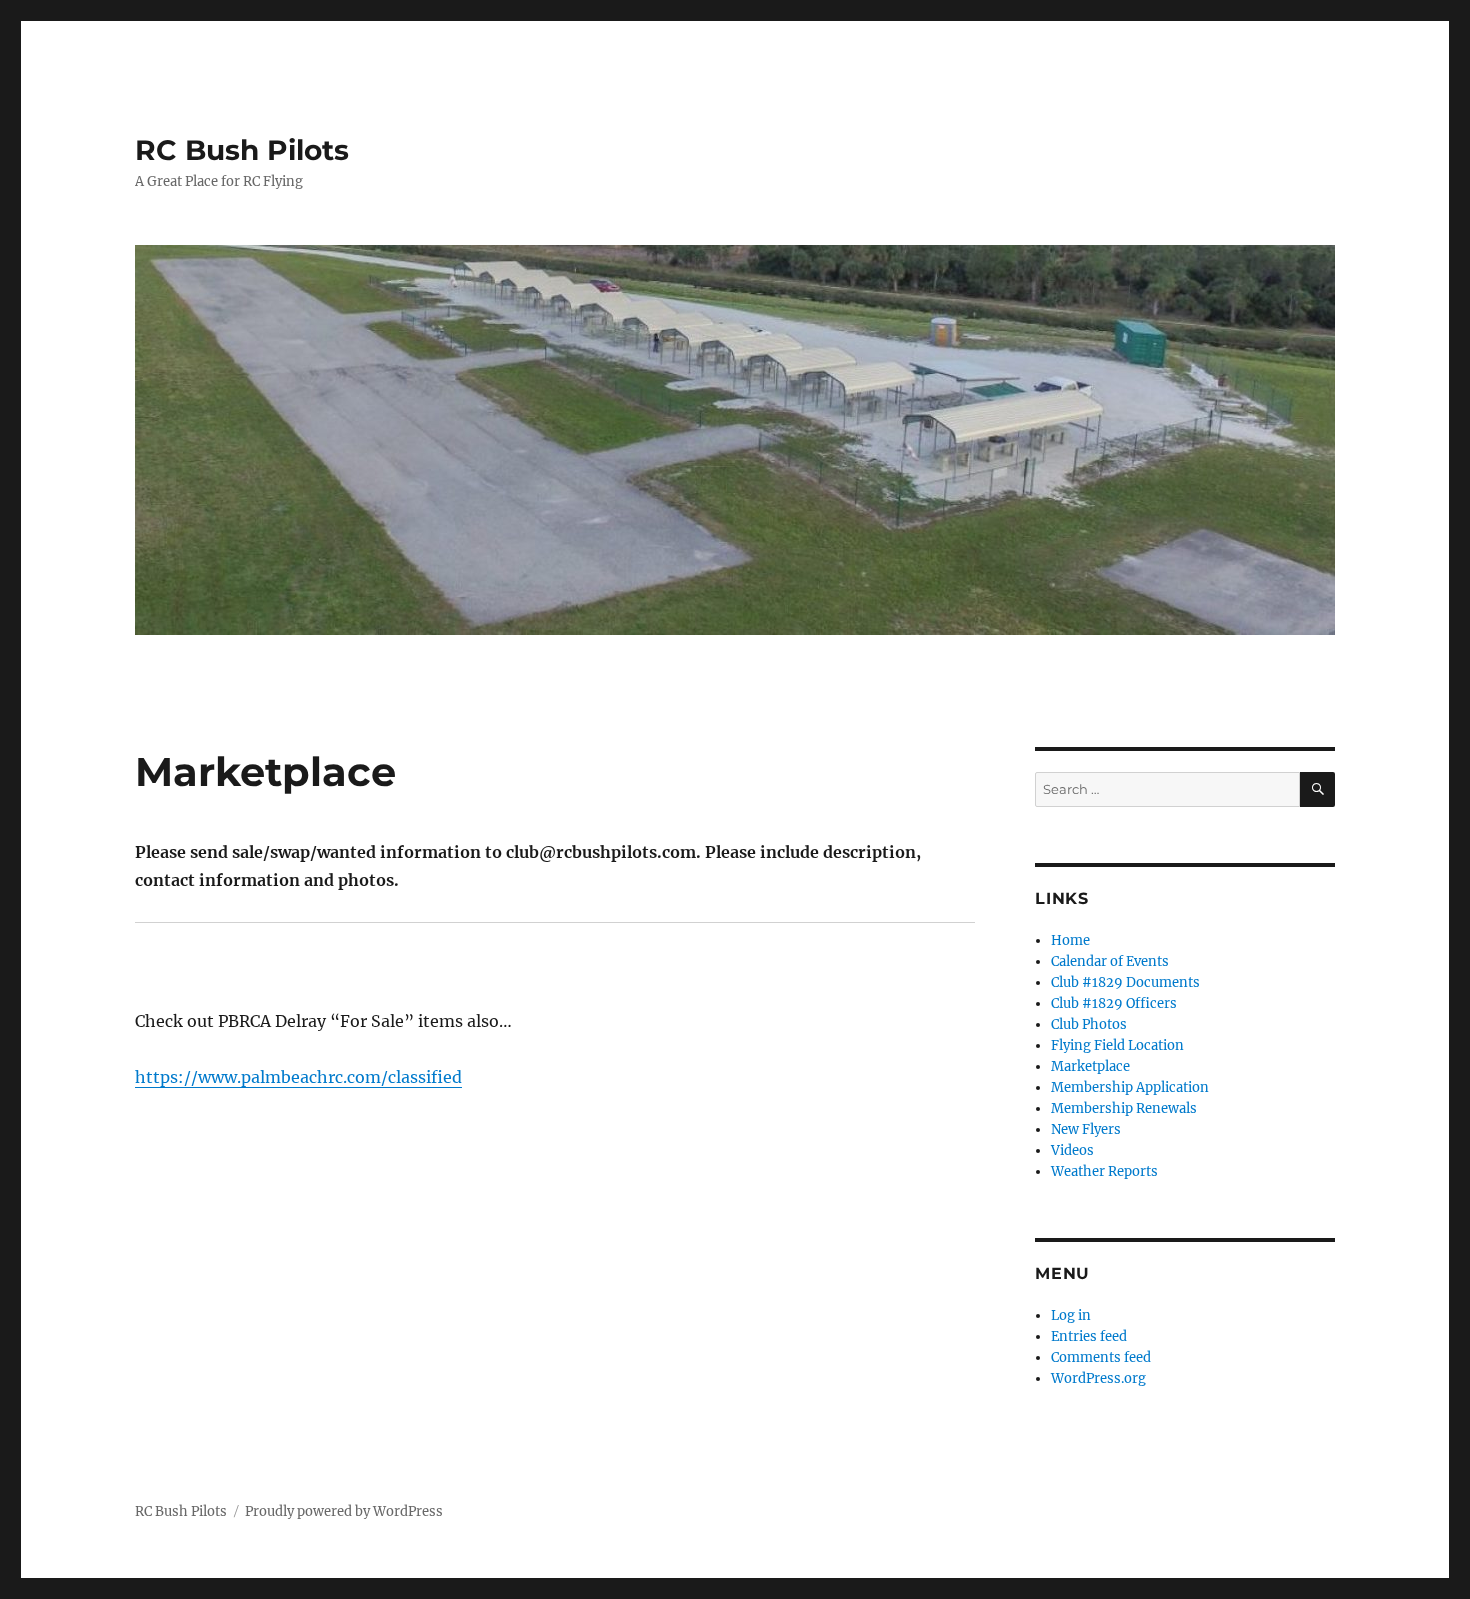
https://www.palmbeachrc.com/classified (298, 1077)
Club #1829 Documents (1125, 982)
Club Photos (1089, 1024)
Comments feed (1101, 1357)
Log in (1071, 1315)
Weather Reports (1104, 1171)
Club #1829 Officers (1114, 1003)
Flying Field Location (1117, 1045)
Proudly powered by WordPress (344, 1511)
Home (1070, 940)
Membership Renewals (1124, 1108)
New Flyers (1086, 1129)
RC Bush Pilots (242, 150)
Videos (1072, 1150)
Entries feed (1089, 1336)
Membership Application (1130, 1087)
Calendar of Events (1110, 961)
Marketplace (1090, 1066)
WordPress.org (1098, 1378)
